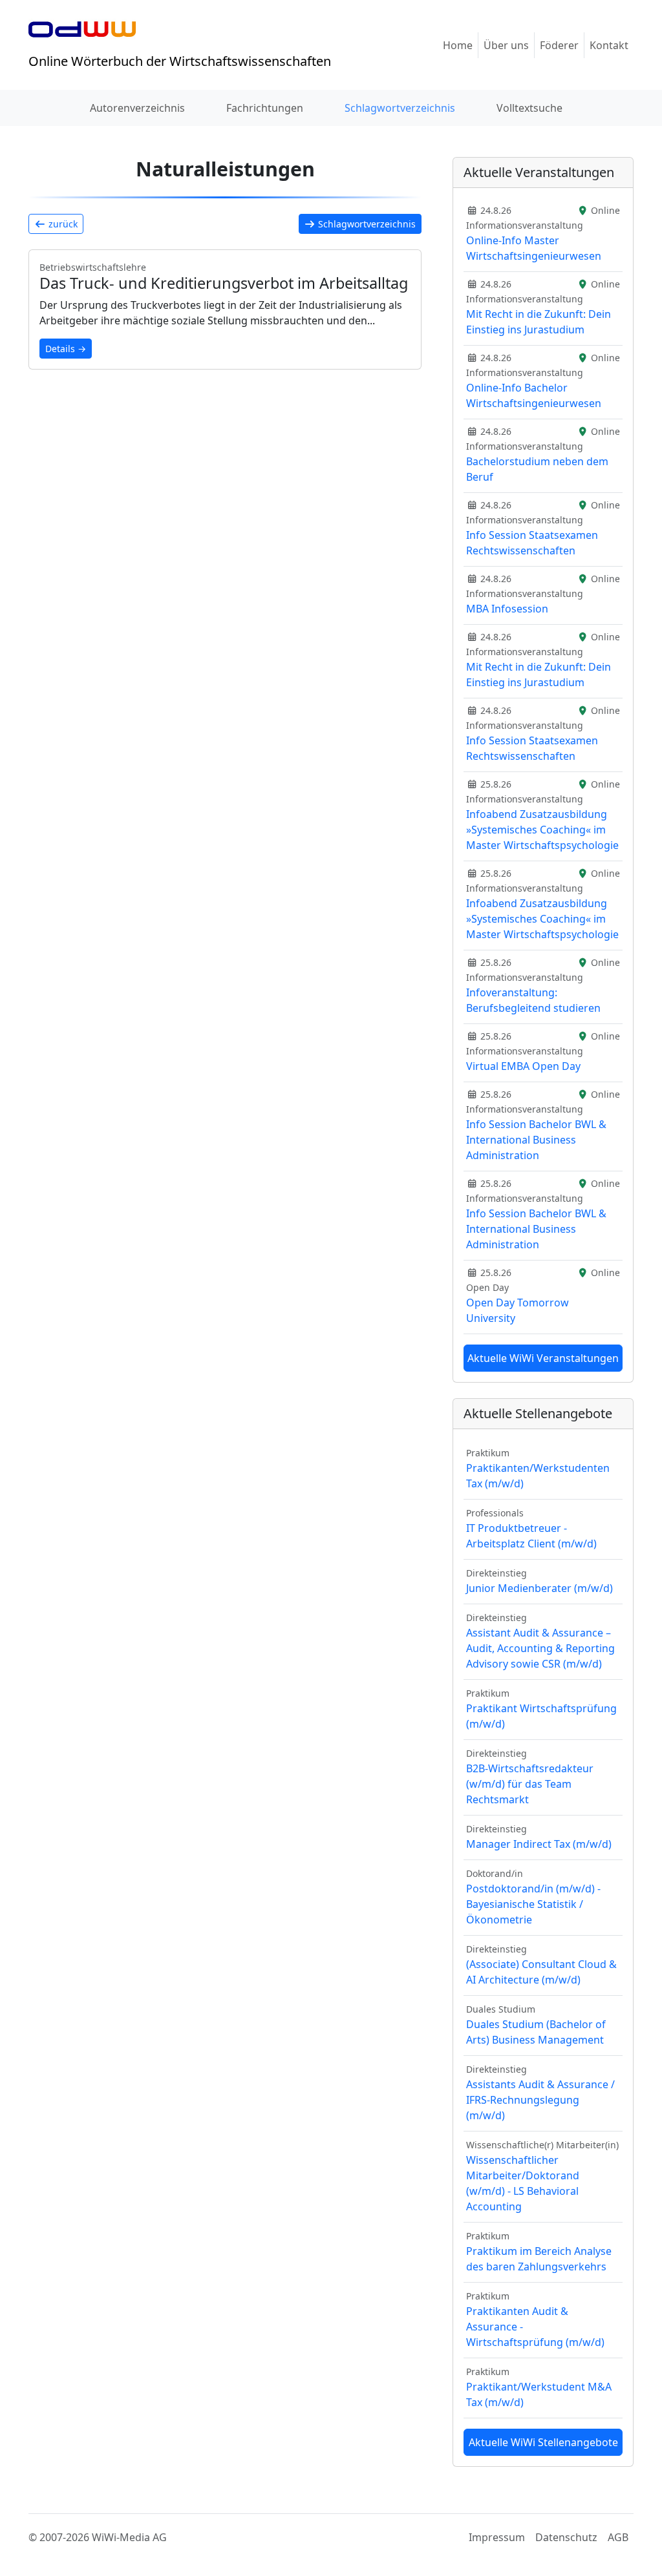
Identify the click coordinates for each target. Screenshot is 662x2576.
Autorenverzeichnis (137, 108)
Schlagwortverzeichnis (400, 108)
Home (458, 45)
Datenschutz (566, 2537)
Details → (66, 349)
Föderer (559, 45)
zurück (62, 224)
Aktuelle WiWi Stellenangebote (543, 2442)
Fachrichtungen (265, 108)
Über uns (506, 45)
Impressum (497, 2537)
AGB (618, 2537)
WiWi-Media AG (129, 2537)
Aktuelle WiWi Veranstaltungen (543, 1358)
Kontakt (609, 45)
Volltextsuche (529, 108)
